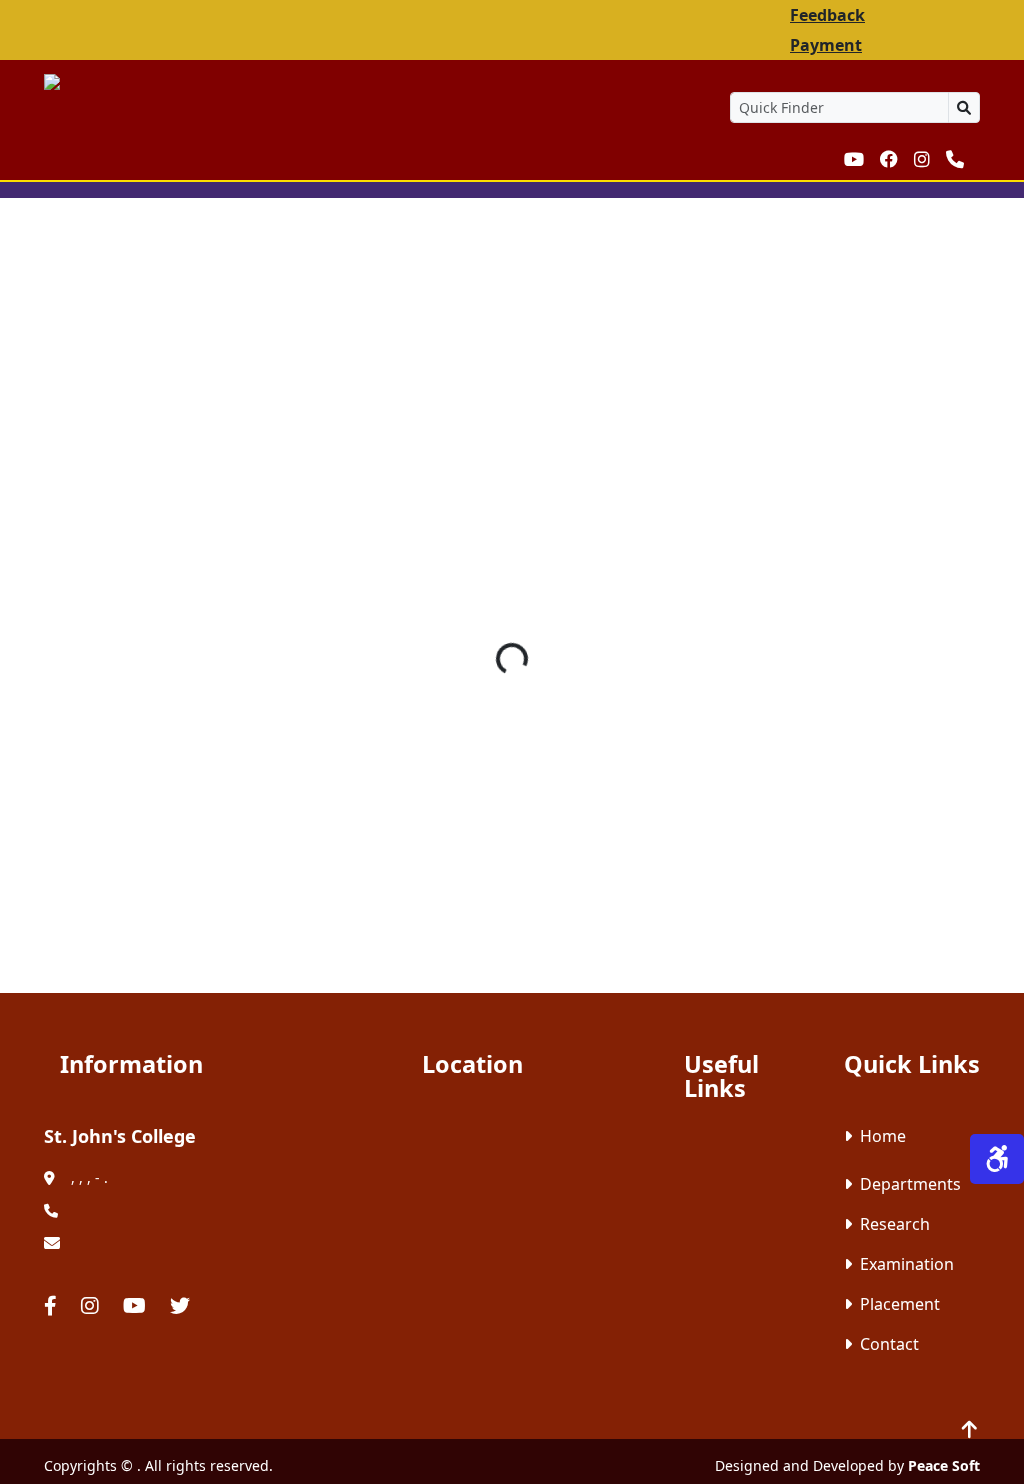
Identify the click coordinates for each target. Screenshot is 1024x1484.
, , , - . (89, 1177)
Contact (889, 1344)
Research (895, 1224)
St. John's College (120, 1136)
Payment (826, 45)
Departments (910, 1184)
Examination (907, 1264)
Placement (900, 1304)
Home (883, 1136)
